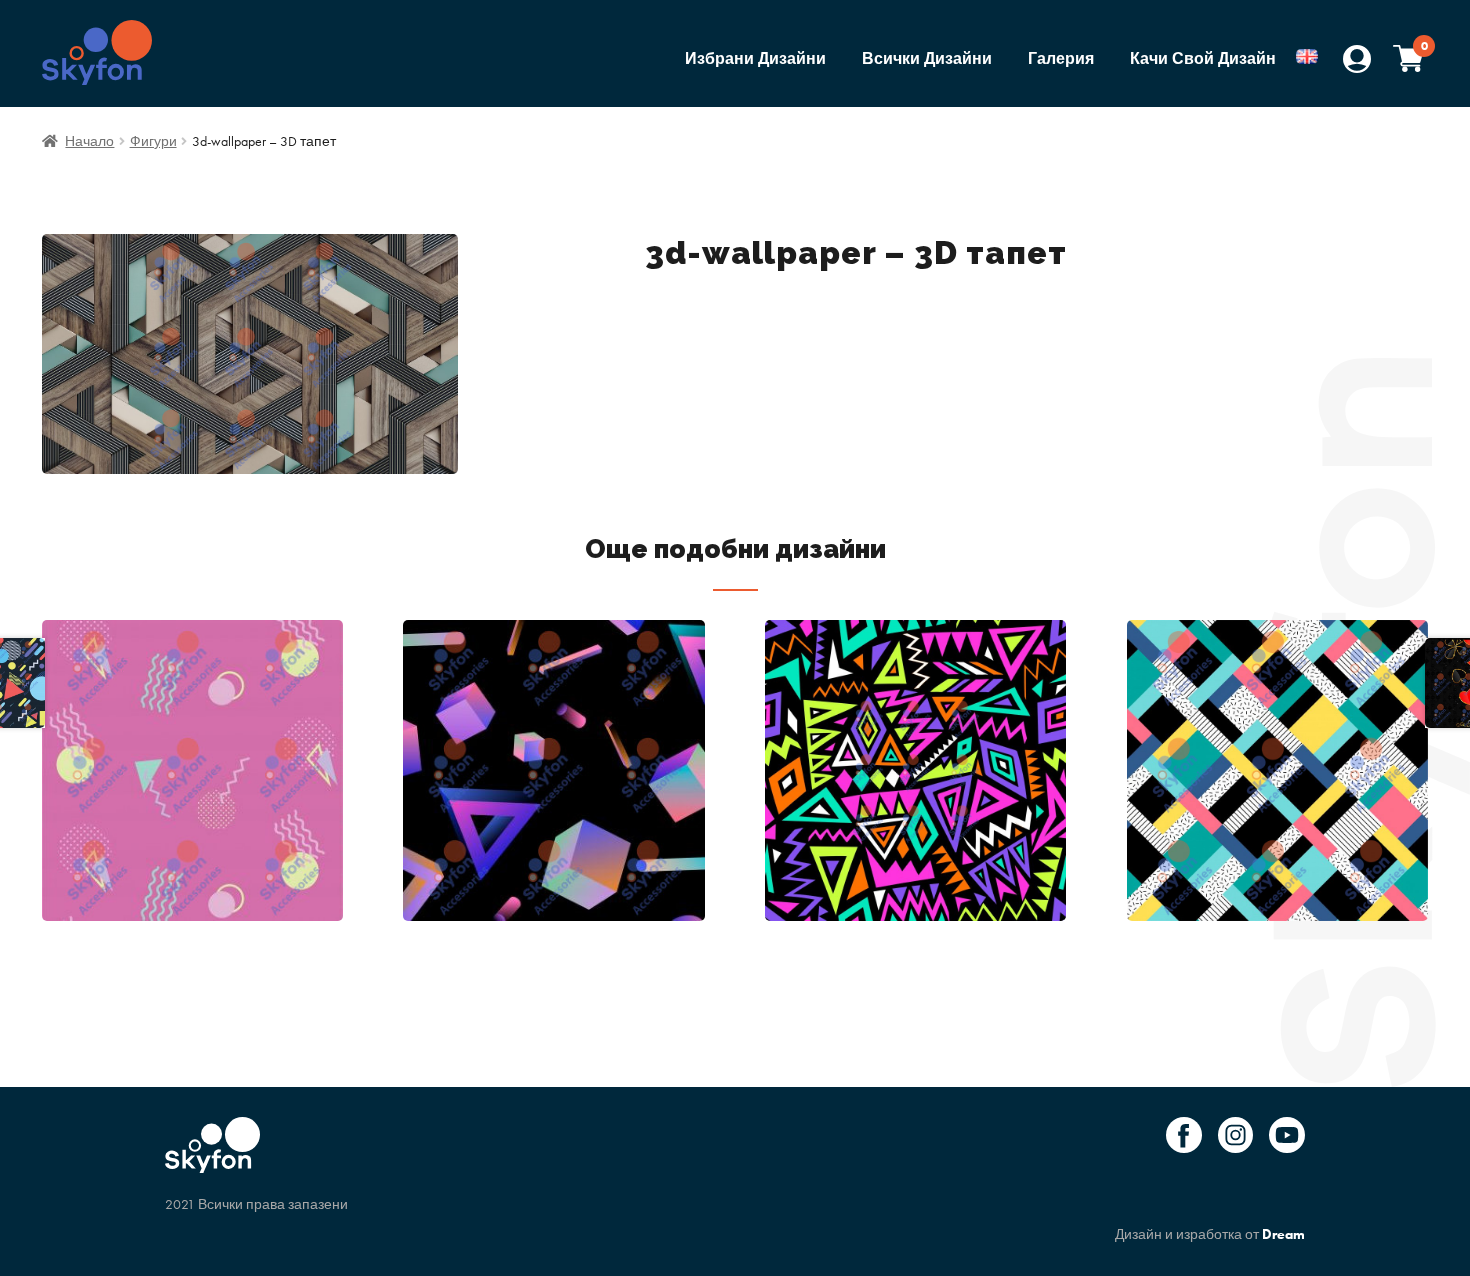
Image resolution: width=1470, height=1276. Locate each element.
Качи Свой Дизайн (1203, 58)
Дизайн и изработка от (1210, 1234)
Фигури (153, 141)
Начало (89, 141)
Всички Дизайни (927, 58)
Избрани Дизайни (755, 58)
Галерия (1061, 58)
